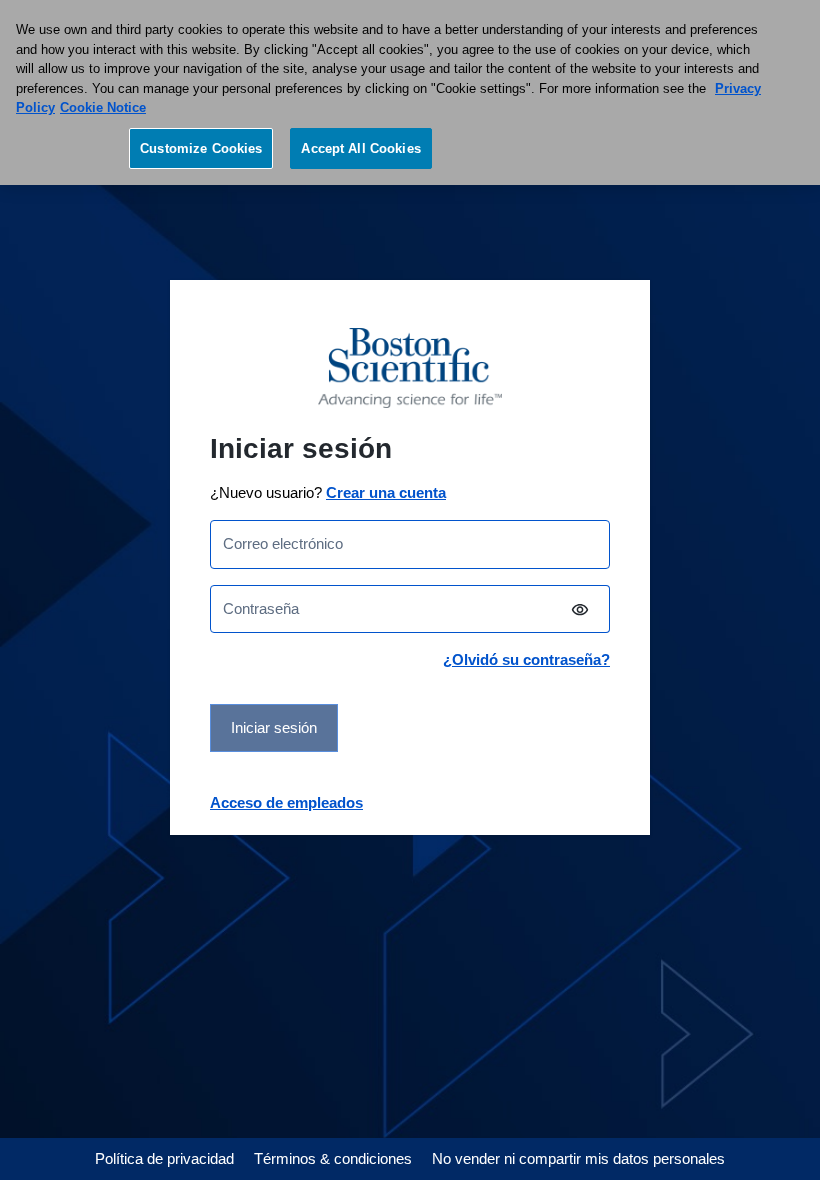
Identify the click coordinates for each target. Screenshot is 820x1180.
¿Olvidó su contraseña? (526, 659)
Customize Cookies (201, 148)
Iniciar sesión (274, 727)
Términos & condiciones (333, 1158)
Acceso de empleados (286, 802)
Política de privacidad (164, 1158)
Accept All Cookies (360, 148)
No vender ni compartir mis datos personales (578, 1158)
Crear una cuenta (386, 492)
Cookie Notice (103, 107)
